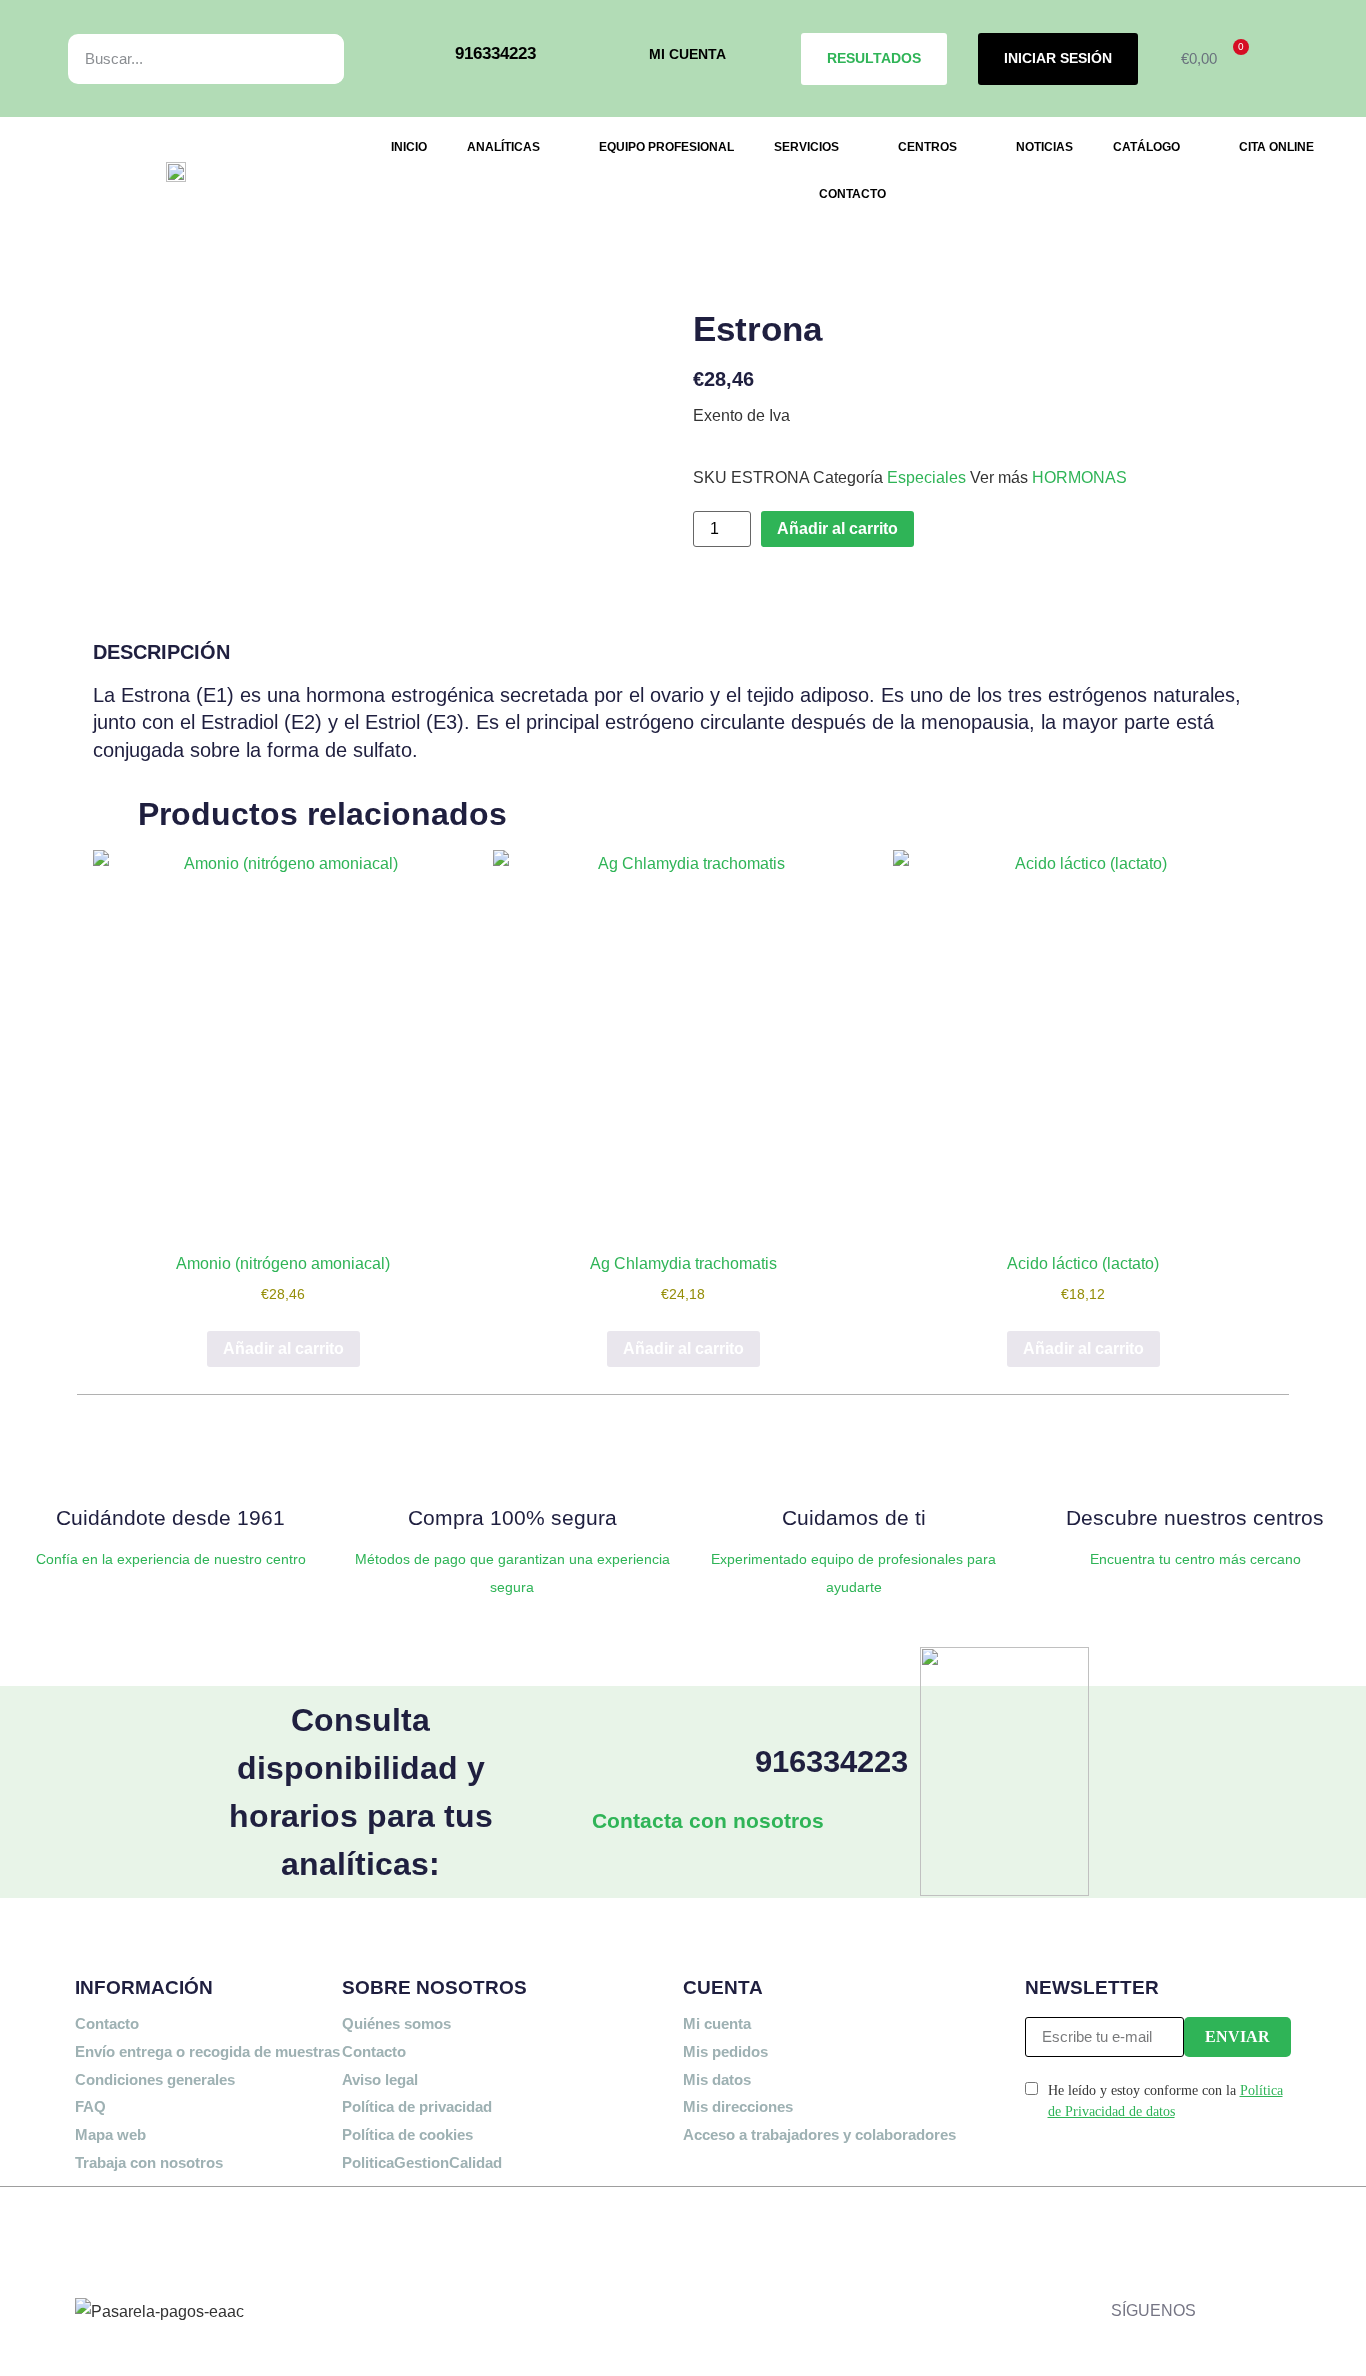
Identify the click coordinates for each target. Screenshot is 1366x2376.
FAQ (90, 2106)
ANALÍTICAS (503, 147)
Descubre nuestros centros (1195, 1517)
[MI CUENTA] (620, 58)
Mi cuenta (717, 2023)
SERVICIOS (806, 147)
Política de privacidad (417, 2106)
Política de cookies (407, 2134)
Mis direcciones (738, 2106)
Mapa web (110, 2134)
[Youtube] (1280, 2292)
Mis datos (717, 2079)
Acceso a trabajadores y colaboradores (819, 2134)
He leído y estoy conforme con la (1165, 2101)
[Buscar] (306, 59)
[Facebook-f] (1221, 2234)
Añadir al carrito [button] (283, 1348)
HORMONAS (1079, 477)
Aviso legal (380, 2079)
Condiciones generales (155, 2079)
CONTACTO (852, 194)
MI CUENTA (687, 54)
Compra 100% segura (512, 1517)
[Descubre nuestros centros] (1195, 1457)
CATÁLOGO (1146, 147)
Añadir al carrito (837, 528)
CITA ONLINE (1276, 147)
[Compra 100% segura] (512, 1457)
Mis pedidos (725, 2051)
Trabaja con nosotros (149, 2162)
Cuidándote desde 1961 (170, 1517)
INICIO (409, 147)
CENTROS (927, 147)
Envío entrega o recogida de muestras (207, 2051)
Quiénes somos (396, 2023)
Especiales (926, 477)
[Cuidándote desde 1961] (171, 1457)
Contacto (107, 2023)
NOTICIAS (1044, 147)
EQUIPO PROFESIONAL (666, 147)
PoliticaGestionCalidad (422, 2162)
